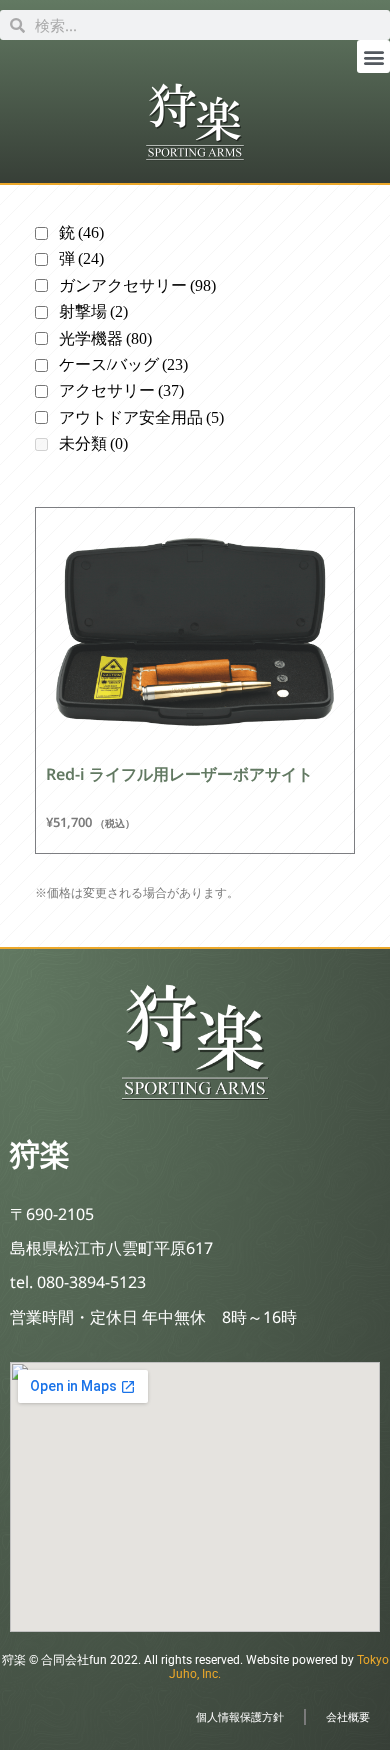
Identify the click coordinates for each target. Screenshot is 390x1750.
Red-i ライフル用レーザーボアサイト (179, 774)
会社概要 (348, 1716)
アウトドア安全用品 (141, 417)
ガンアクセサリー (137, 285)
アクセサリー (121, 390)
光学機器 (105, 338)
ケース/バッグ (123, 364)
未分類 (93, 443)
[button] (373, 56)
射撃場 (93, 311)
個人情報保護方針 (240, 1716)
